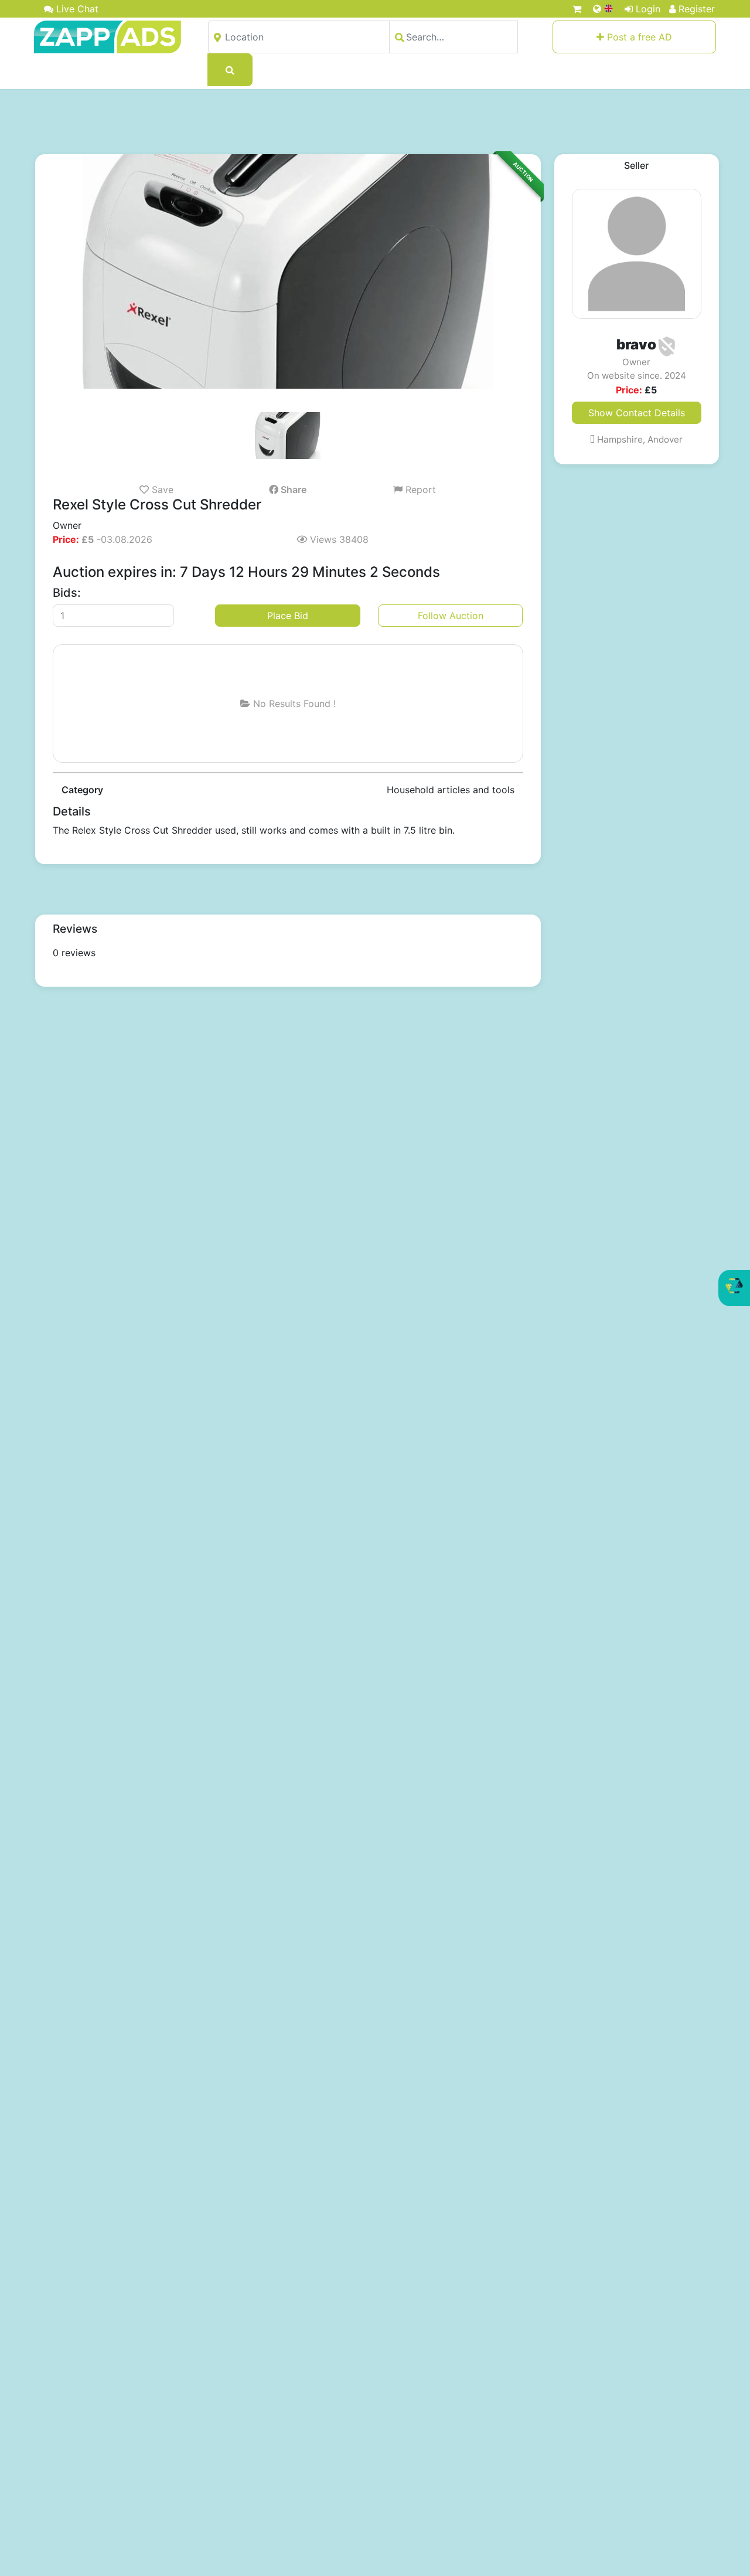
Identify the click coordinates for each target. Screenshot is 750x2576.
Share (292, 490)
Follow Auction (451, 616)
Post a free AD (638, 37)
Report (419, 490)
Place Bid (288, 616)
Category (82, 790)
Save (161, 490)
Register (697, 9)
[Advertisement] (375, 121)
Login (648, 9)
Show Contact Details (637, 413)
